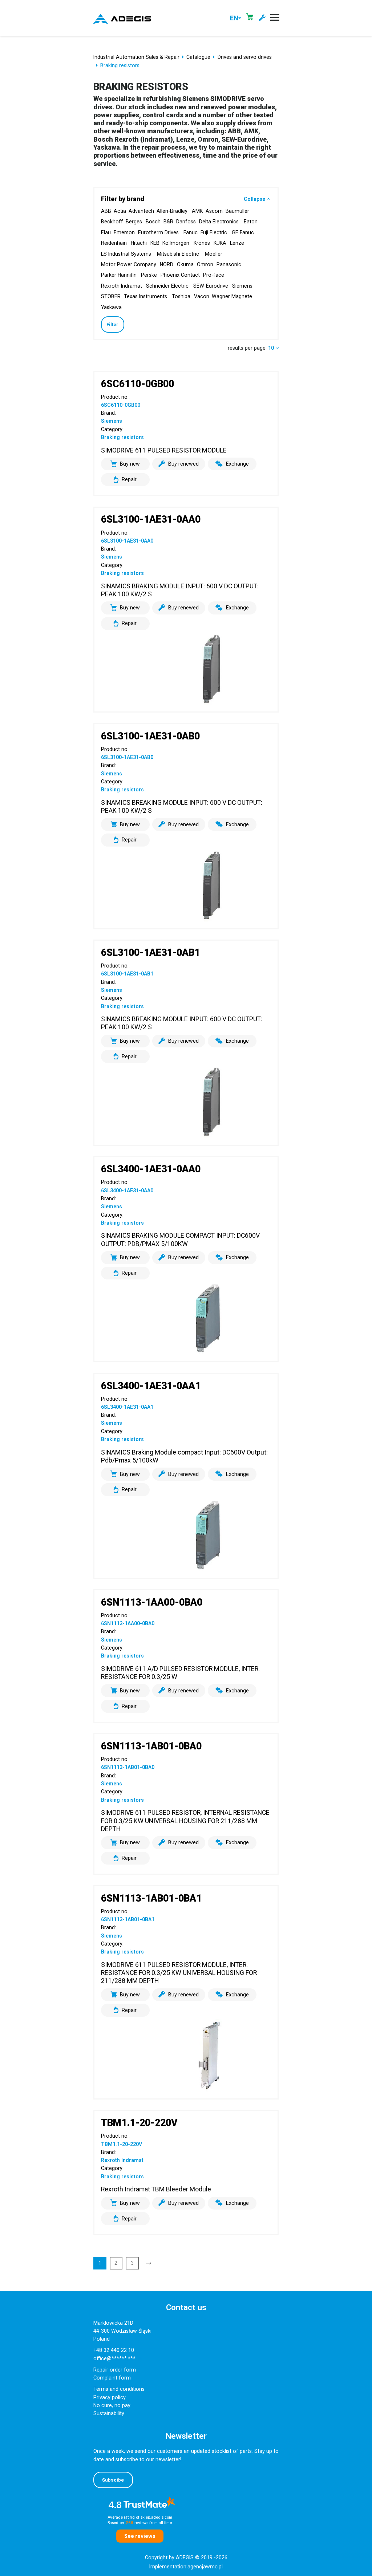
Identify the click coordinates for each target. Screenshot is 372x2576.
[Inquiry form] (262, 18)
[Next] (149, 2263)
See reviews (140, 2536)
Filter (112, 324)
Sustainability (109, 2413)
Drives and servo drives (245, 57)
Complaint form (112, 2378)
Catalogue (198, 57)
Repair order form (115, 2370)
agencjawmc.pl (205, 2567)
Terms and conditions (119, 2389)
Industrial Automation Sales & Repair (136, 57)
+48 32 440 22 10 (114, 2350)
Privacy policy (110, 2397)
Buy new (130, 464)
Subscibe (113, 2480)
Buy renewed (183, 464)
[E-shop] (250, 18)
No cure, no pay (112, 2405)
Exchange (237, 464)
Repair (129, 479)
